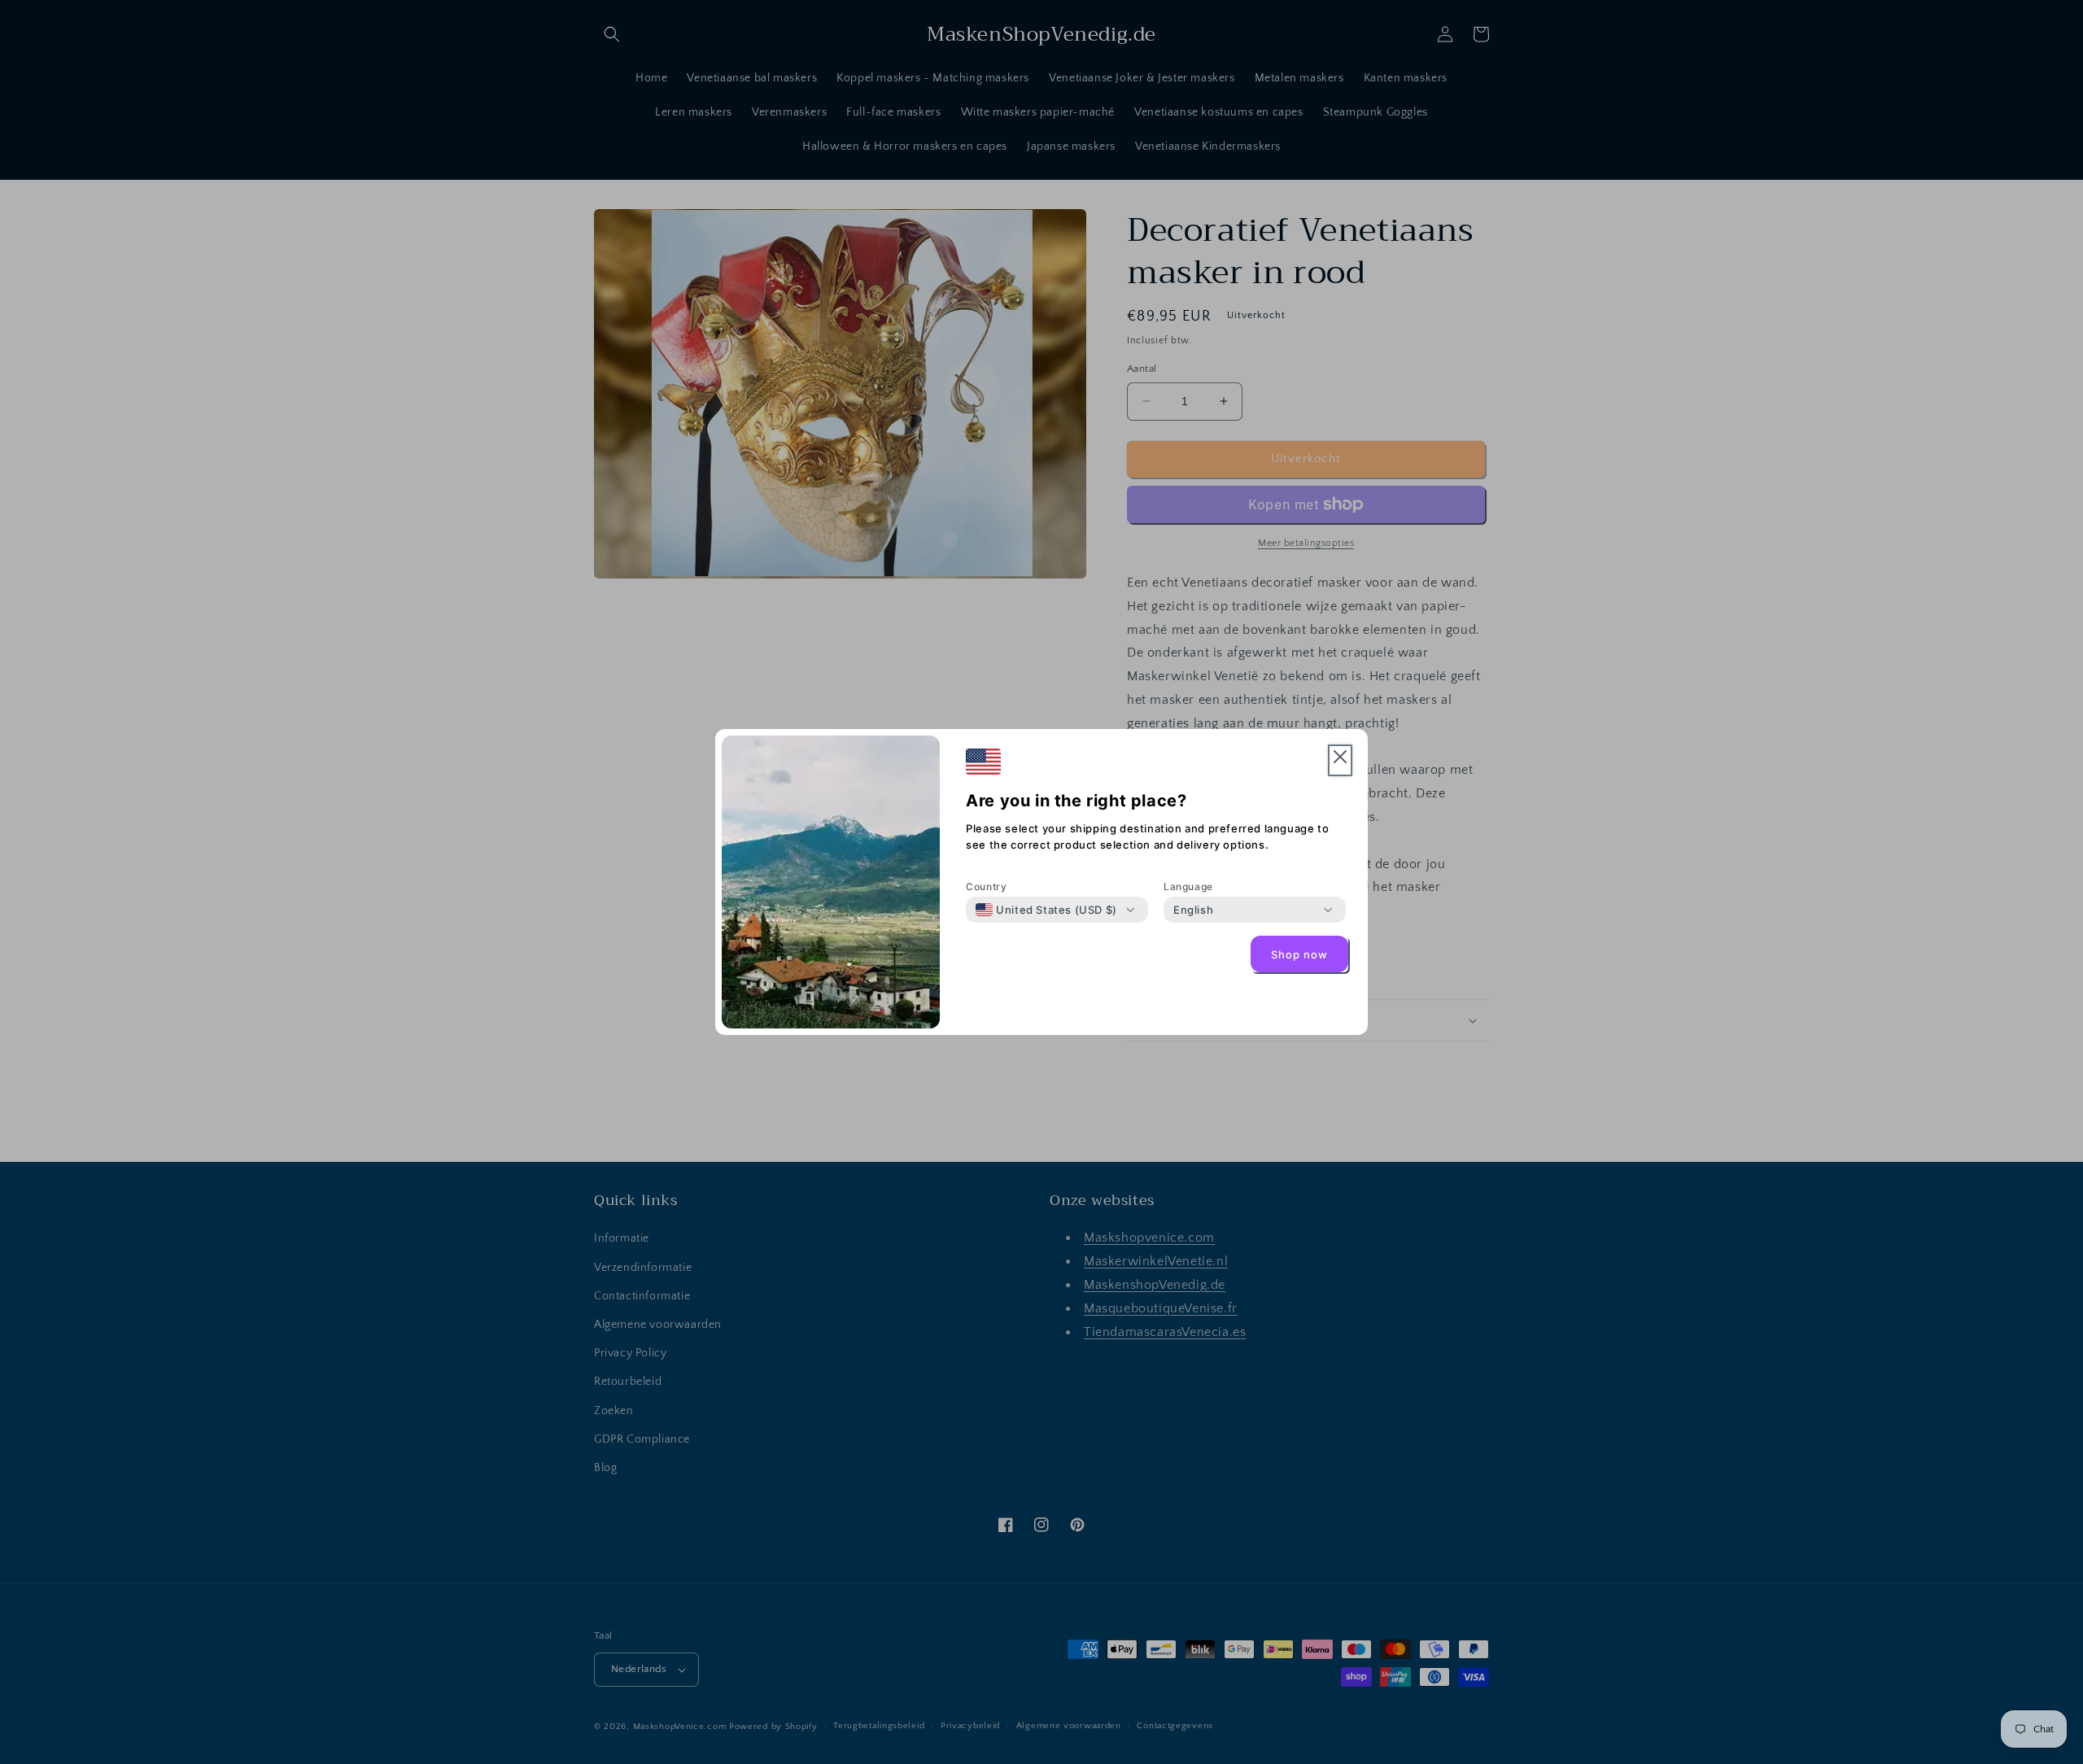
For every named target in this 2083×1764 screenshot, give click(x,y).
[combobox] (1046, 910)
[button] (1340, 760)
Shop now (1299, 954)
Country (986, 886)
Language (1188, 886)
